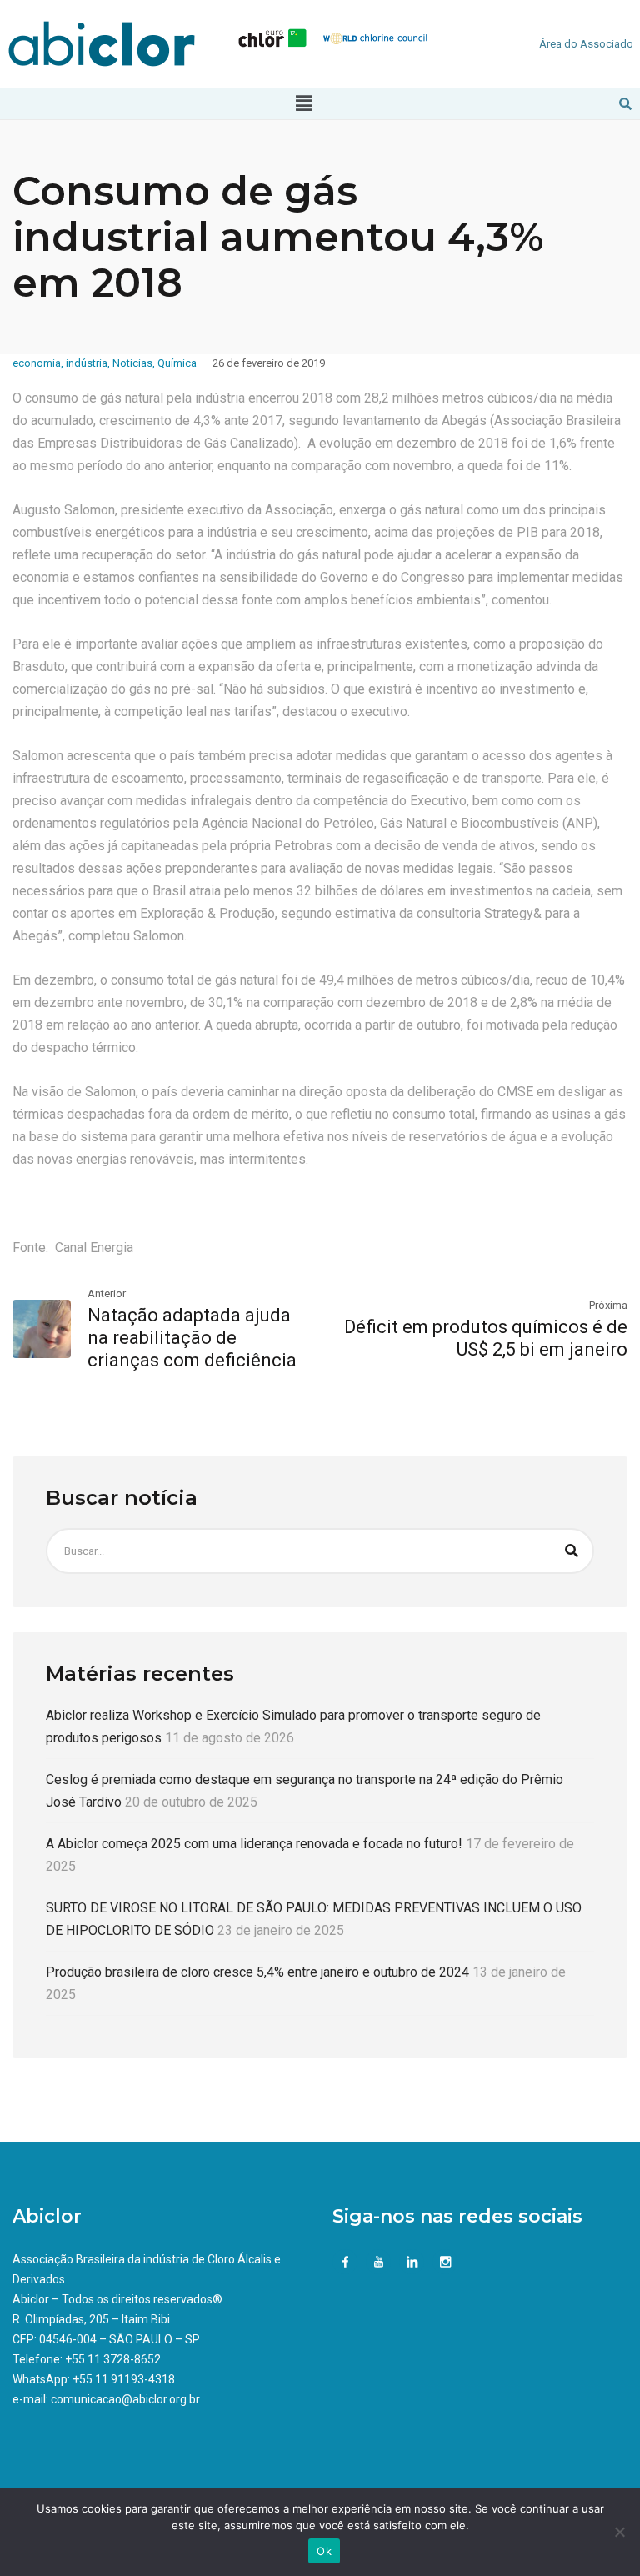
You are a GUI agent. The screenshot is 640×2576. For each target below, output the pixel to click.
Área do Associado (586, 44)
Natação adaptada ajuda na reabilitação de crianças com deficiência (192, 1338)
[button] (304, 103)
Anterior (107, 1293)
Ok (324, 2551)
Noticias (132, 363)
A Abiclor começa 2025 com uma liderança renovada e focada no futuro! (254, 1844)
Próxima (608, 1305)
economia (37, 363)
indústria (87, 363)
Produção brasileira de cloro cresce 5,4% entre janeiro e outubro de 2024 (257, 1972)
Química (177, 363)
